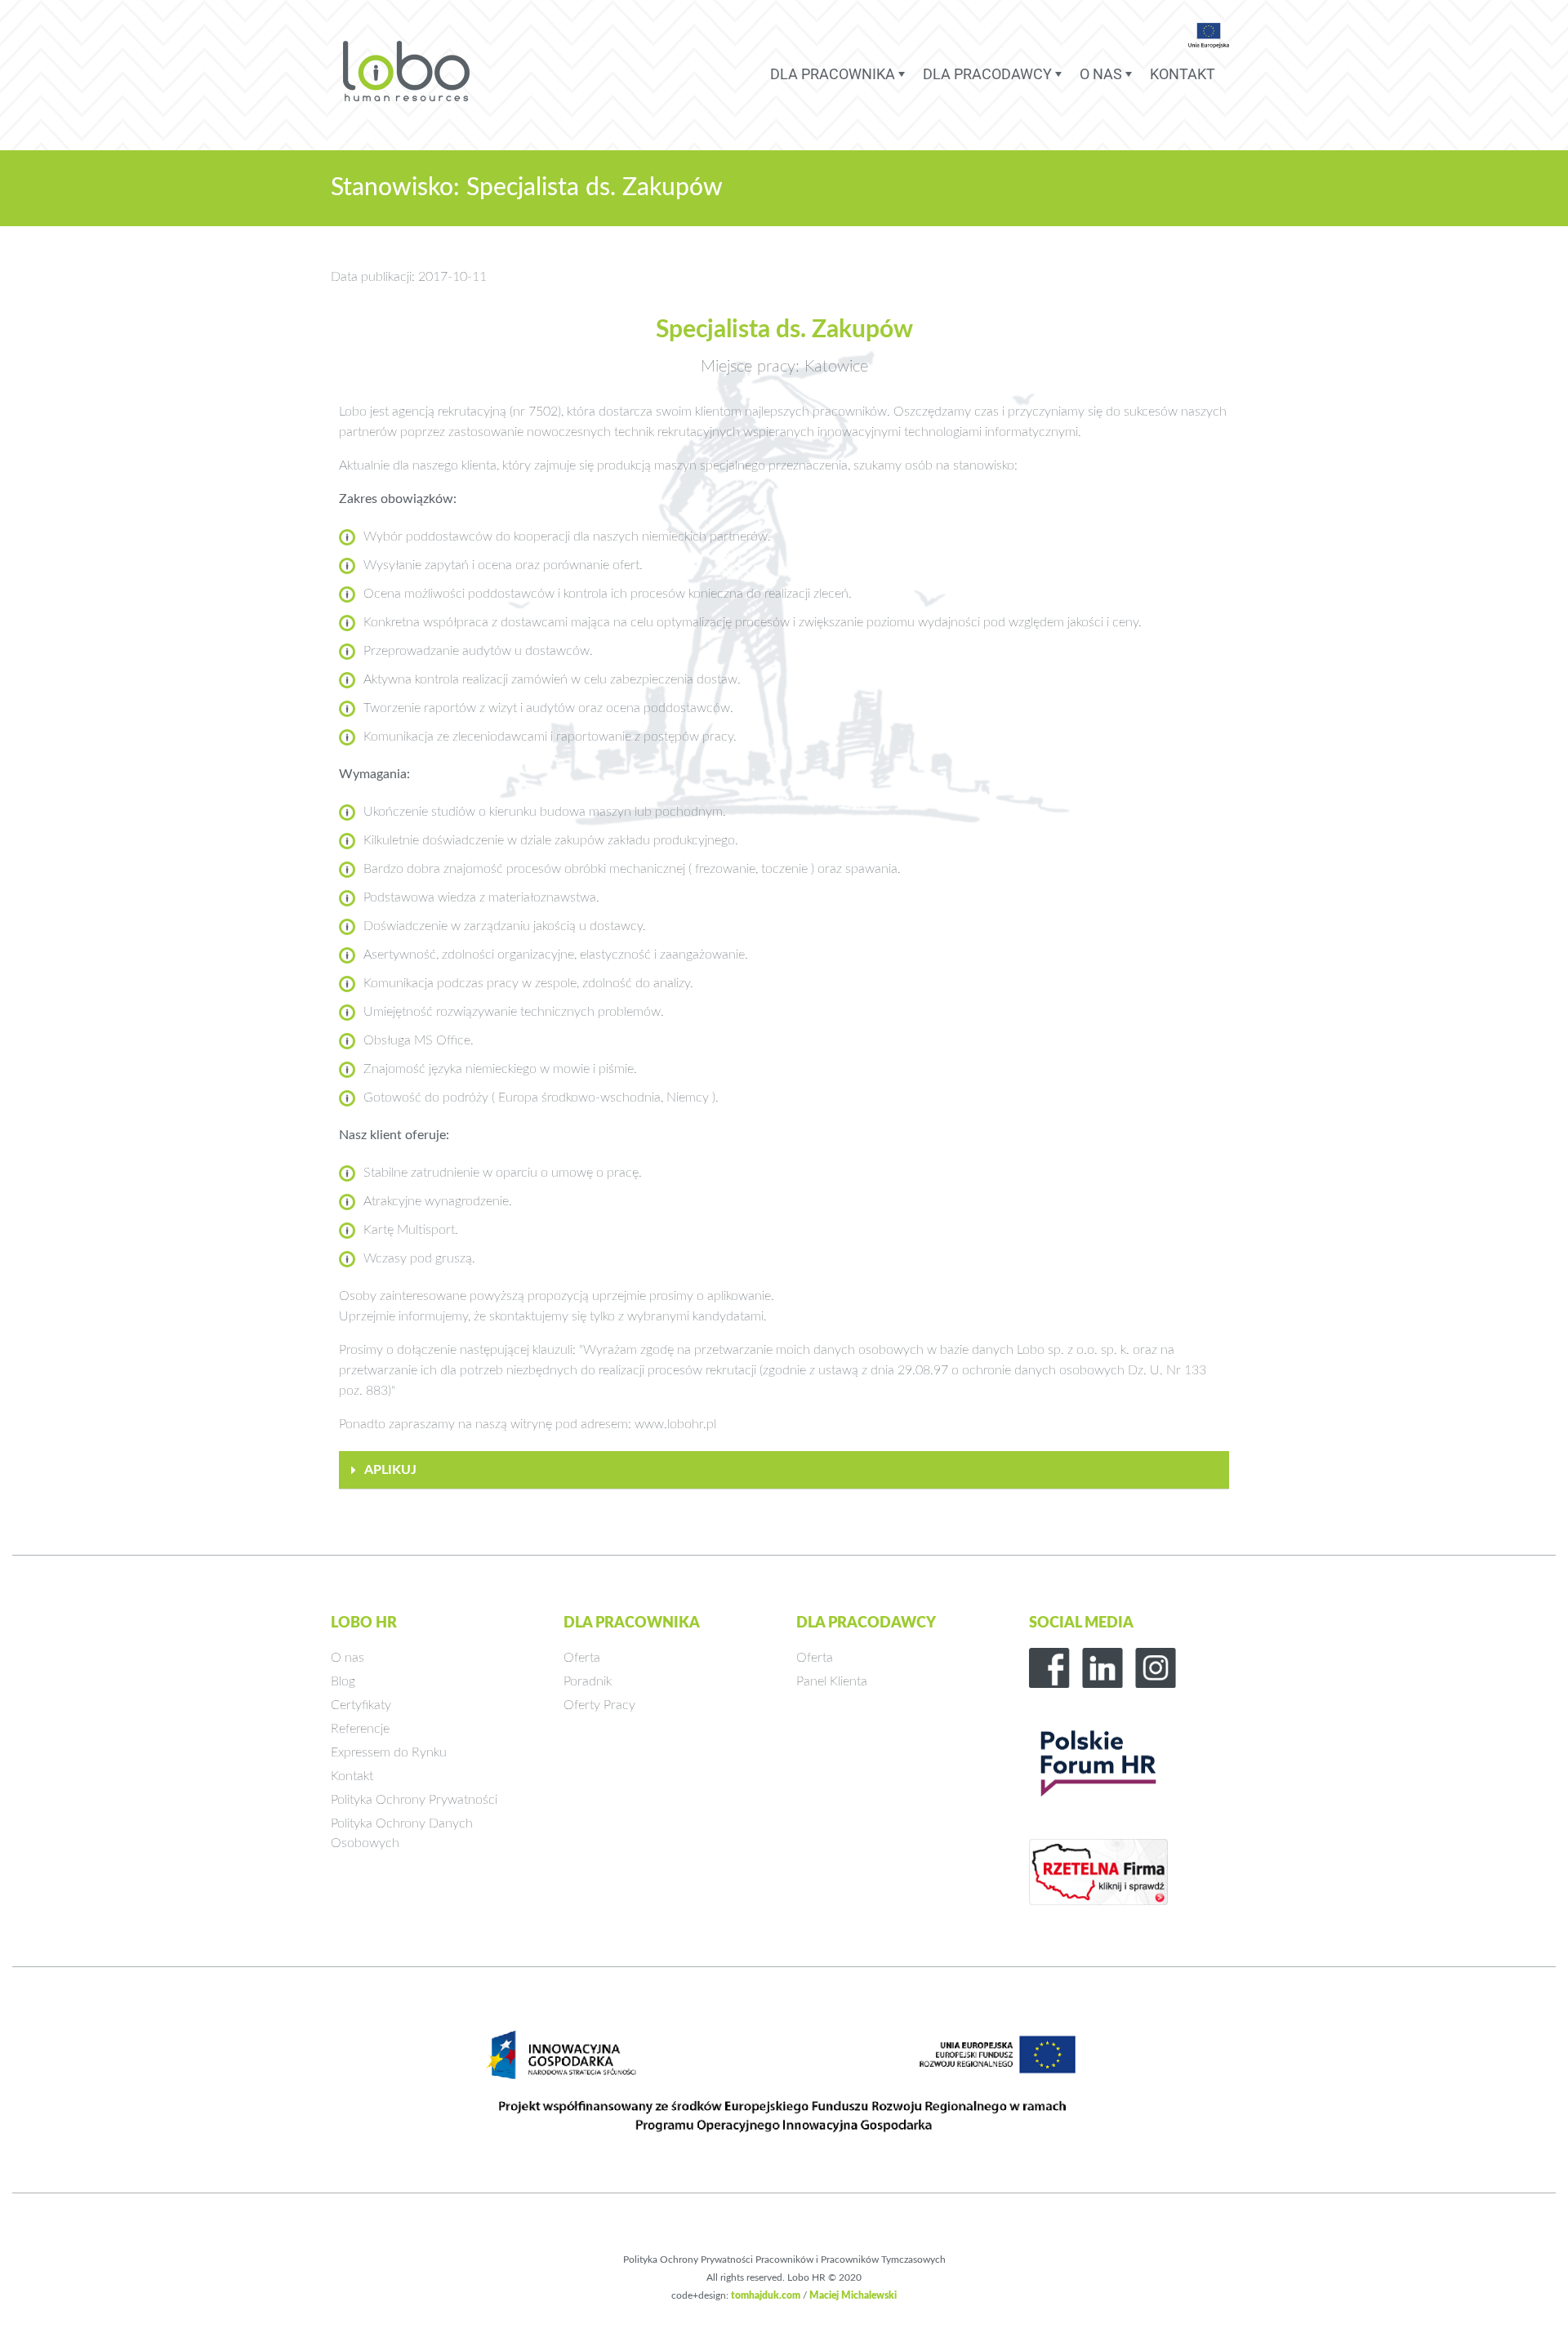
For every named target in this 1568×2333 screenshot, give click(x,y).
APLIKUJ (390, 1470)
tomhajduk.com (766, 2295)
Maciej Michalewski (853, 2295)
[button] (784, 1470)
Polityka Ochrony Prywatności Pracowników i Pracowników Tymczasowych (784, 2260)
